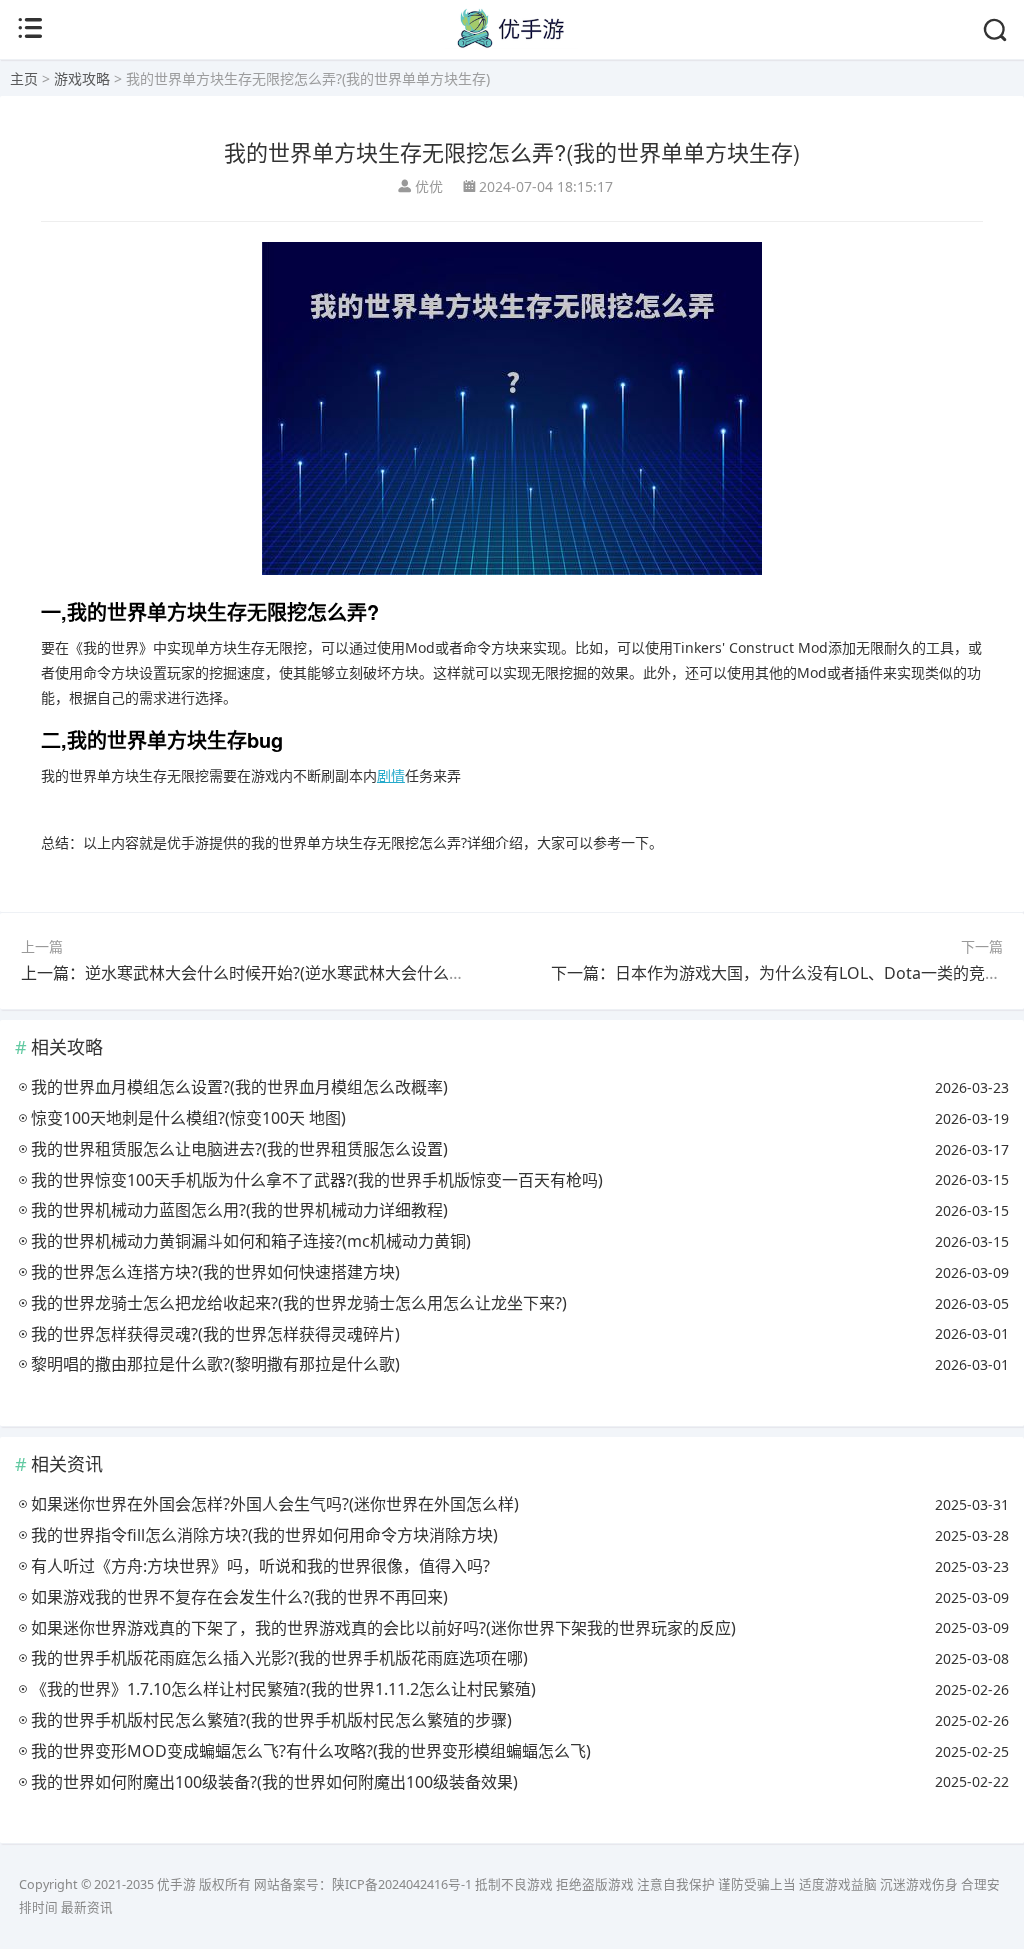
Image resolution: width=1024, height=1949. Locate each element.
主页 (24, 78)
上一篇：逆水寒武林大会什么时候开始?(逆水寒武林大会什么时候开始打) (277, 973)
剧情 (391, 775)
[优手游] (512, 43)
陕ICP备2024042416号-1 (402, 1884)
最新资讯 (87, 1907)
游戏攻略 (82, 78)
